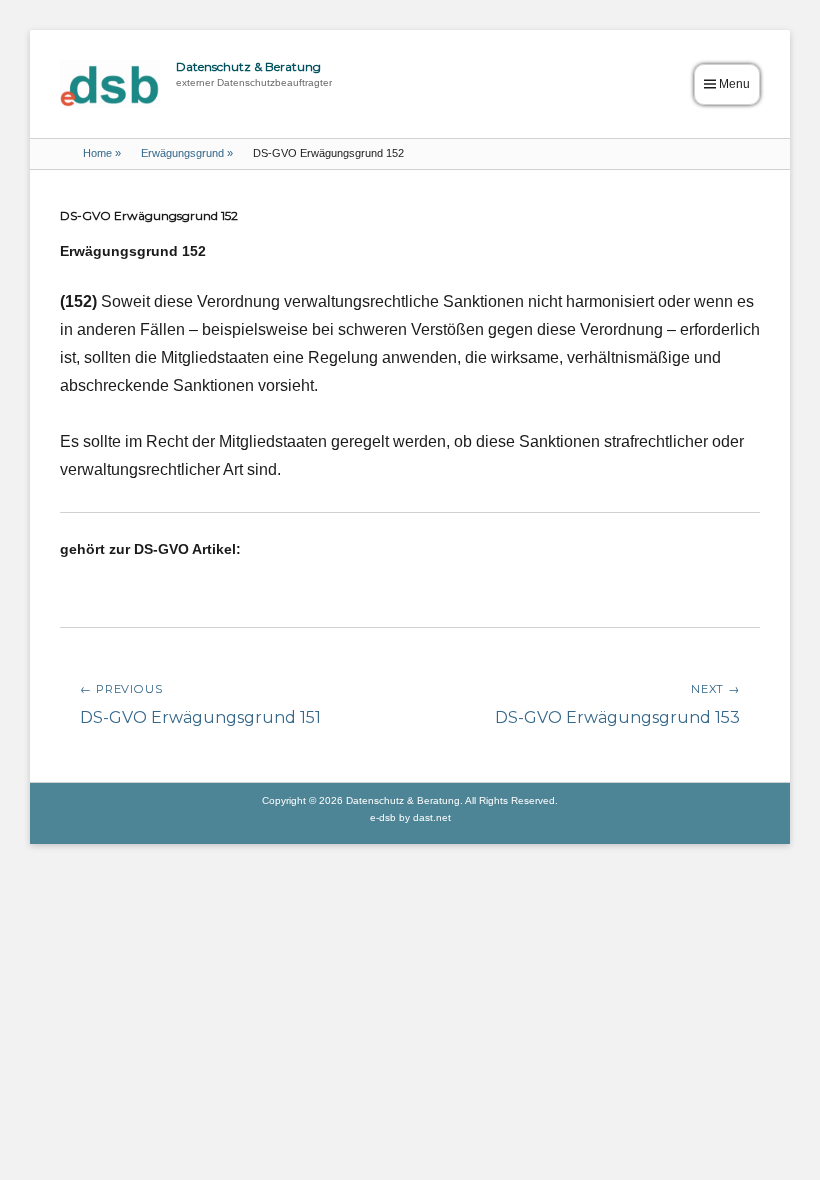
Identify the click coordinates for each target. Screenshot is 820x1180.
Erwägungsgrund (187, 153)
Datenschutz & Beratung (248, 66)
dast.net (432, 817)
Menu (734, 84)
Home (102, 153)
